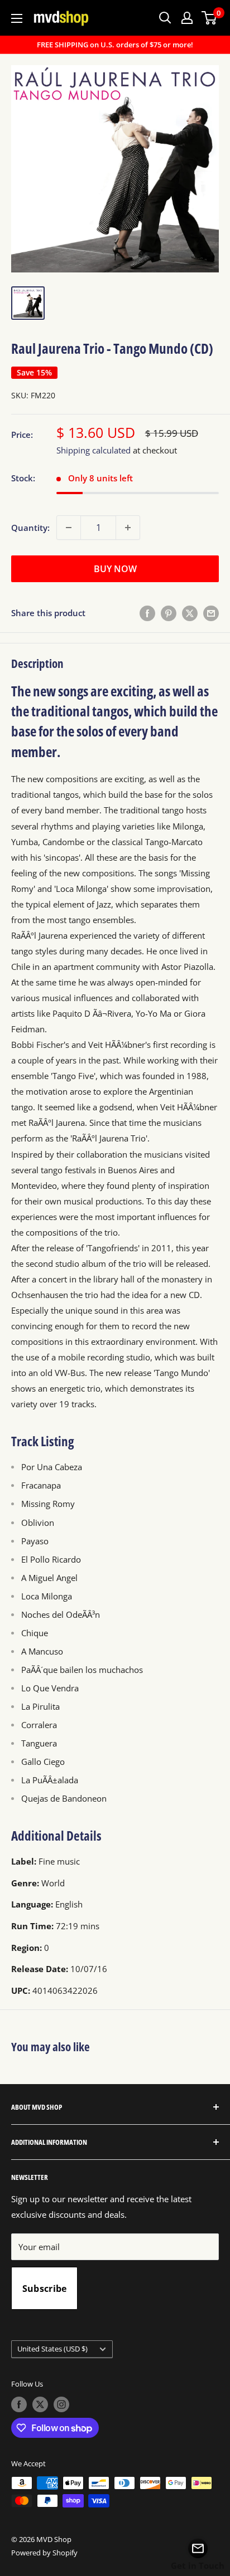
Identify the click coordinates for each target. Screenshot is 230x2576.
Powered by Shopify (44, 2553)
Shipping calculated (94, 450)
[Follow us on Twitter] (40, 2404)
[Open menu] (17, 18)
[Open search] (165, 18)
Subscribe (45, 2289)
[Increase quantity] (128, 528)
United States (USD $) (52, 2349)
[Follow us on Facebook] (19, 2404)
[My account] (187, 18)
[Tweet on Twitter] (190, 613)
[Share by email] (211, 613)
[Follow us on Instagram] (61, 2404)
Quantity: (30, 528)
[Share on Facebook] (147, 613)
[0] (210, 18)
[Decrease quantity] (69, 528)
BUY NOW (115, 569)
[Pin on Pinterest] (169, 613)
